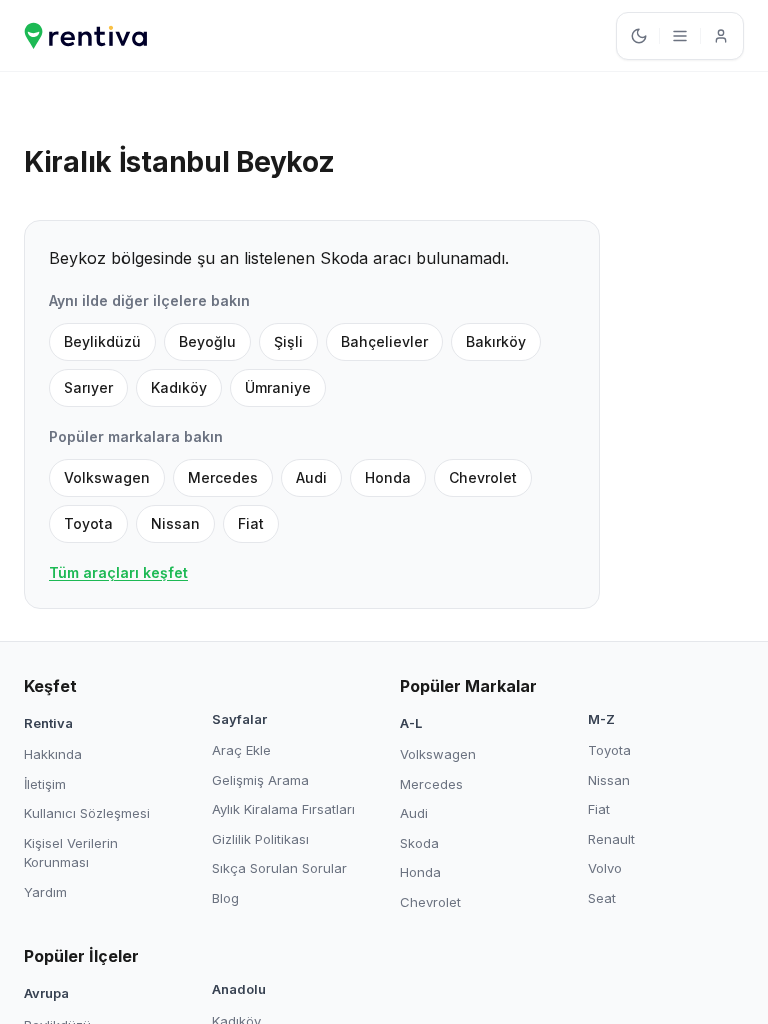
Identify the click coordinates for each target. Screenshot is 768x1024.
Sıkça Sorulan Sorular (279, 868)
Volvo (605, 868)
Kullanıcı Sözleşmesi (87, 813)
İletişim (45, 784)
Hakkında (53, 754)
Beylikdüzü (102, 341)
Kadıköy (179, 387)
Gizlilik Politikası (260, 839)
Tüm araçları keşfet (118, 572)
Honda (388, 477)
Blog (225, 898)
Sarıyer (88, 387)
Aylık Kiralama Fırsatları (283, 809)
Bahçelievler (384, 341)
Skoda (419, 843)
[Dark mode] (639, 36)
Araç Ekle (241, 750)
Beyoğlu (207, 341)
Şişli (288, 341)
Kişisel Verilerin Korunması (71, 853)
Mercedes (223, 477)
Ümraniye (278, 387)
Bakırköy (496, 341)
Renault (611, 839)
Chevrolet (483, 477)
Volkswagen (107, 477)
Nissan (175, 523)
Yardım (45, 892)
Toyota (88, 523)
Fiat (251, 523)
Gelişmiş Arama (260, 780)
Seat (602, 898)
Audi (311, 477)
